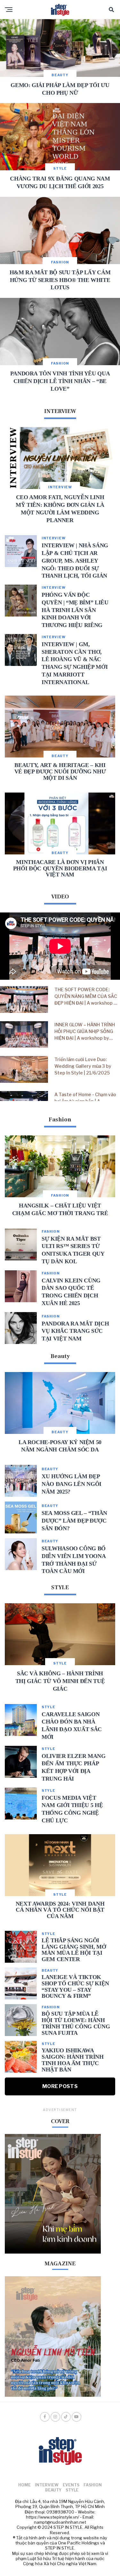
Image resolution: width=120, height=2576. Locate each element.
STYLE (72, 2490)
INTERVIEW (47, 2485)
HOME (24, 2485)
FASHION (93, 2485)
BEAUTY (53, 2490)
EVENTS (71, 2485)
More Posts (60, 2086)
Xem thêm (60, 1100)
